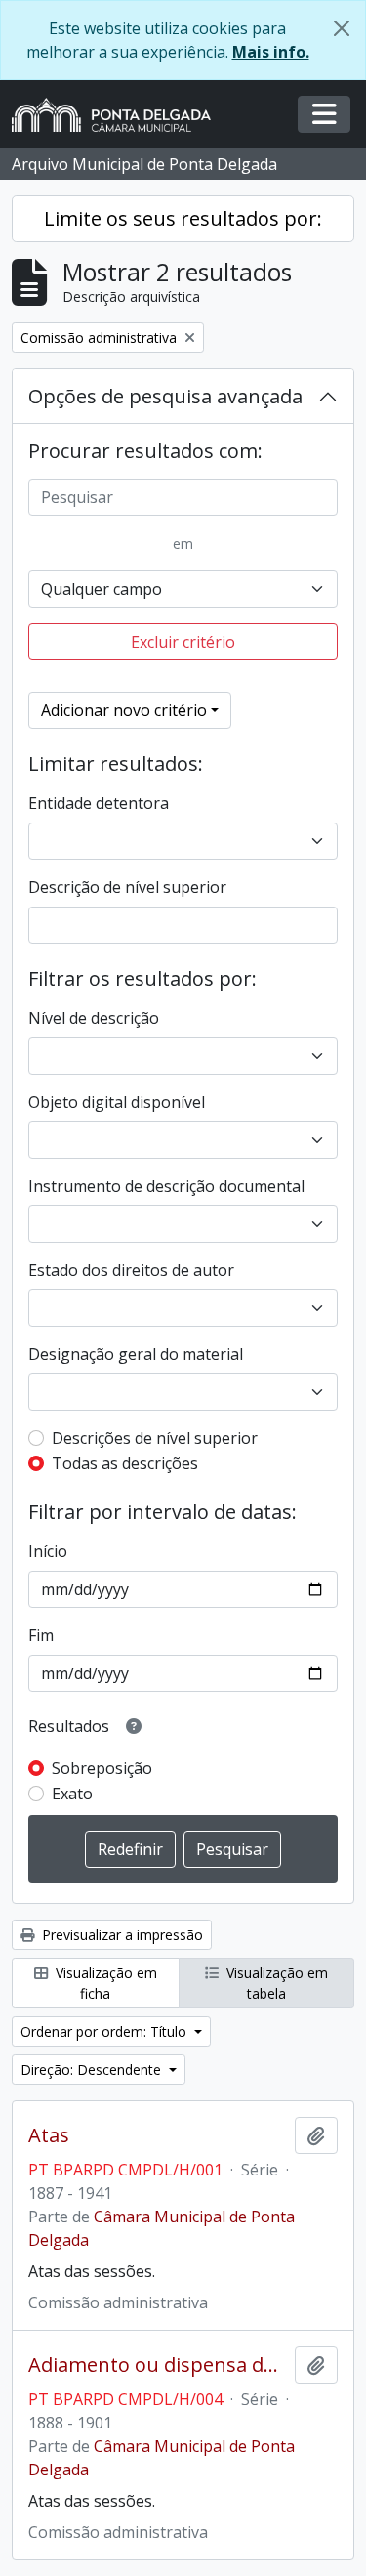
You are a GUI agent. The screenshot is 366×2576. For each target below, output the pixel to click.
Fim (41, 1635)
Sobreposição (102, 1768)
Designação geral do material (136, 1354)
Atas (49, 2135)
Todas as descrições (125, 1463)
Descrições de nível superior (155, 1438)
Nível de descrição (94, 1018)
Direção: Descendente (93, 2069)
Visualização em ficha (104, 1983)
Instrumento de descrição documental (166, 1186)
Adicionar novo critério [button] (124, 710)
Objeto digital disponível (117, 1102)
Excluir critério (183, 642)
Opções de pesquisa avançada (165, 396)
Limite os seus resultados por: (183, 218)
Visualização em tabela (275, 1983)
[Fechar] (342, 28)
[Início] (119, 115)
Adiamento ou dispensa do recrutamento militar (158, 2365)
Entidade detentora (99, 803)
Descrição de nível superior (127, 887)
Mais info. (271, 52)
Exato (72, 1794)
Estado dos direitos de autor (131, 1270)
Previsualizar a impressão (121, 1935)
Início (48, 1551)
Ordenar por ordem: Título (105, 2031)
